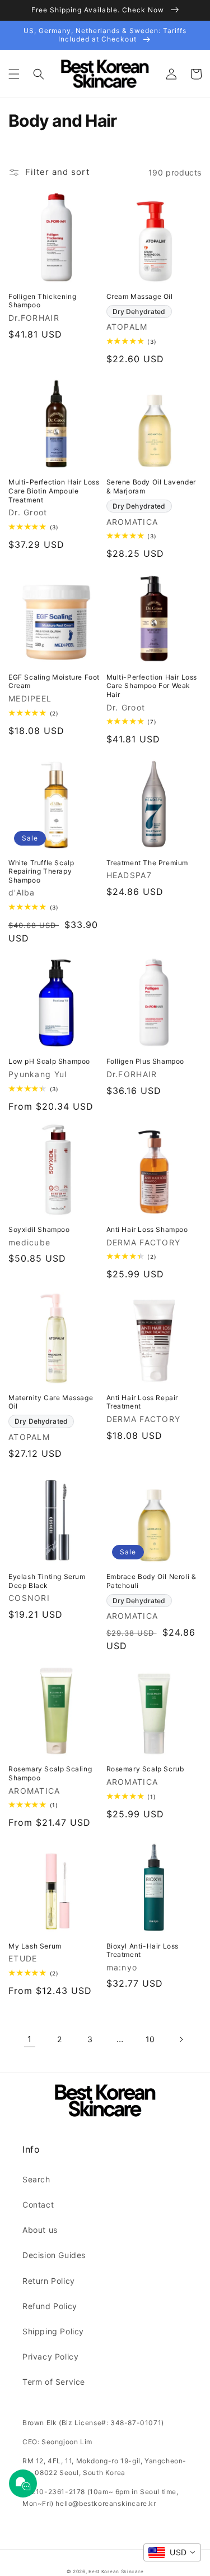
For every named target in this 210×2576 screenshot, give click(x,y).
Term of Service (54, 2382)
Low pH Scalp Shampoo (49, 1061)
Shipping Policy (53, 2331)
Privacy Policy (50, 2356)
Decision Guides (54, 2255)
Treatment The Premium (148, 863)
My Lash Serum (35, 1946)
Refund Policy (50, 2306)
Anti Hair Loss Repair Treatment (143, 1402)
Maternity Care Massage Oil (51, 1402)
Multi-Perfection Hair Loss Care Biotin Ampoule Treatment (54, 491)
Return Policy (49, 2281)
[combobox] (172, 2552)
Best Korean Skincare (116, 2572)
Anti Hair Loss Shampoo (147, 1229)
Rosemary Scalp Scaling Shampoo (50, 1773)
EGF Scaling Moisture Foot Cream (54, 682)
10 (150, 2039)
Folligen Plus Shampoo (146, 1061)
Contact (38, 2205)
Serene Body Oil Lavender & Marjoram (151, 486)
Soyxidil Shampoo (39, 1229)
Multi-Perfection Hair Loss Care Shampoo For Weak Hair (152, 686)
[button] (14, 74)
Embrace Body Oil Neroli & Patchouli (151, 1581)
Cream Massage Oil (140, 296)
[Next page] (181, 2039)
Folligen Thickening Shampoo (42, 301)
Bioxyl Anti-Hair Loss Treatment (143, 1951)
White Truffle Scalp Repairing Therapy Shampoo (41, 871)
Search (36, 2179)
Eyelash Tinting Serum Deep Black (47, 1581)
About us (40, 2230)
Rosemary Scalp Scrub (145, 1769)
